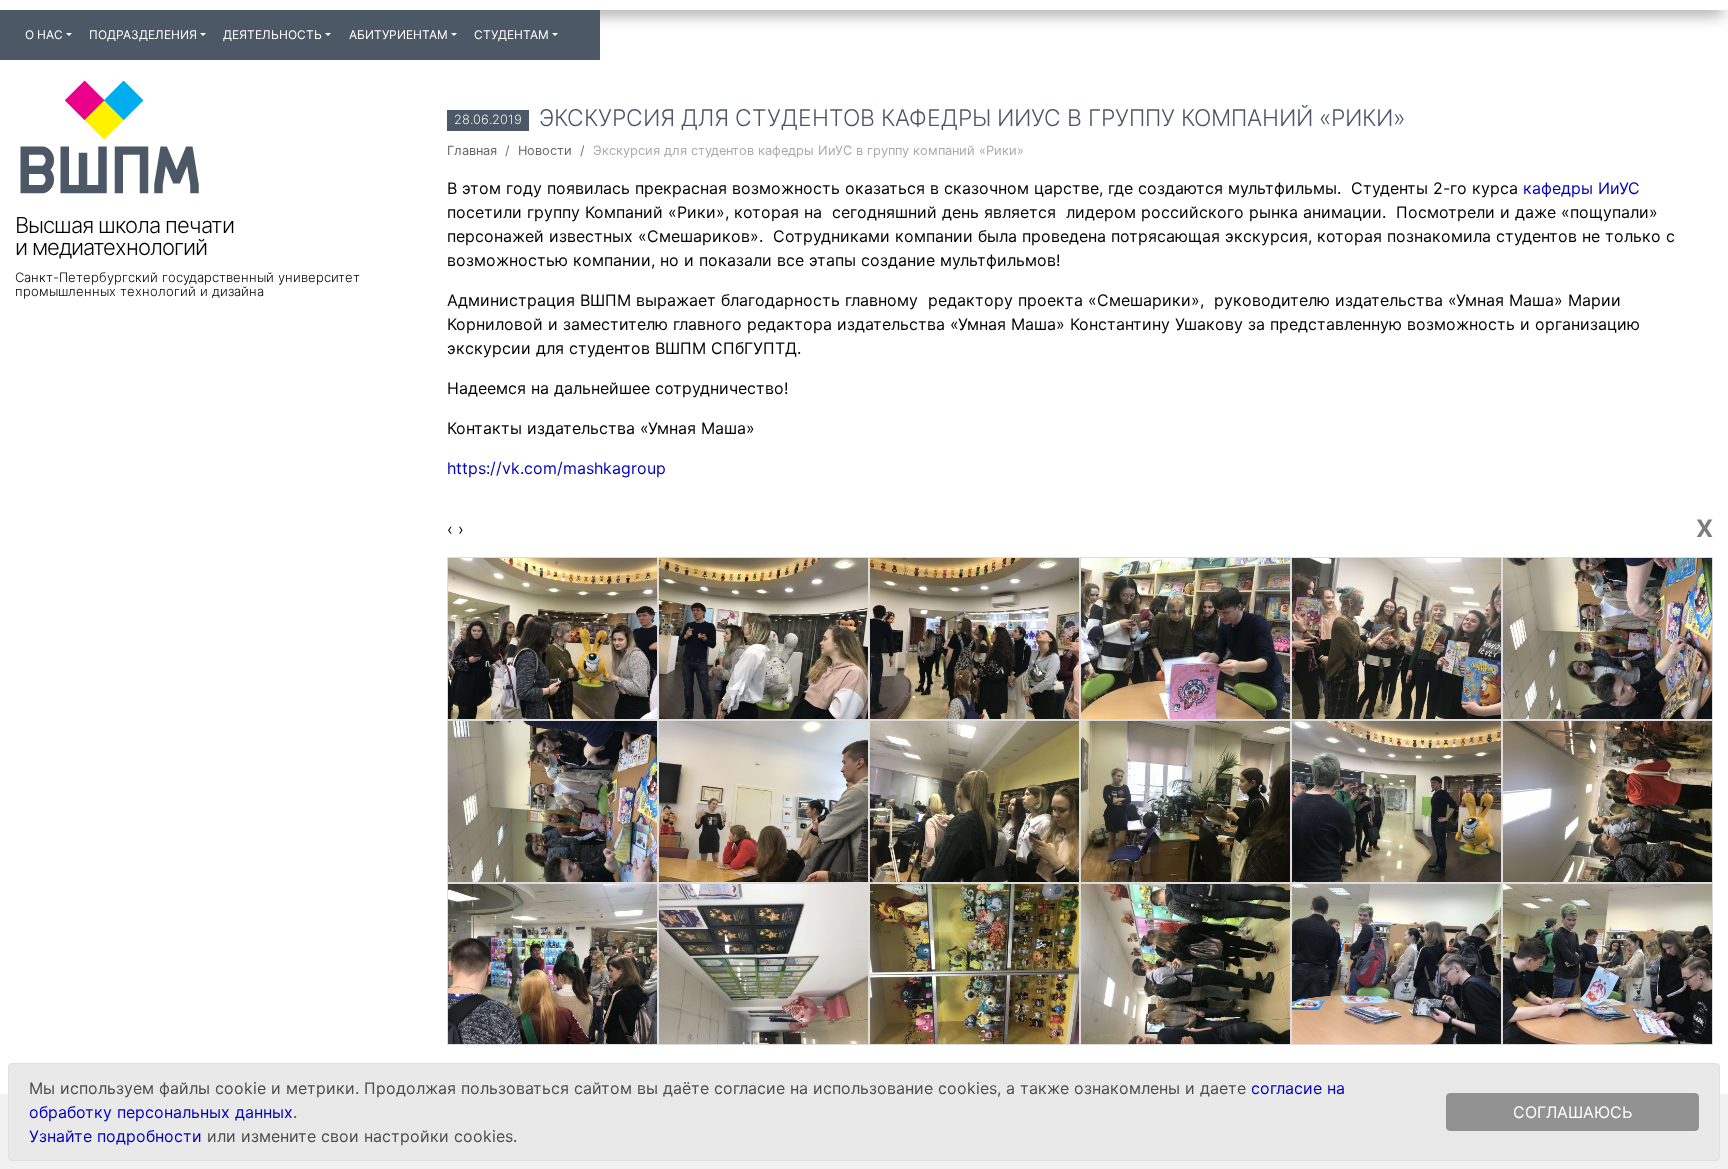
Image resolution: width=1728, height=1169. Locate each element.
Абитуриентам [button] (398, 34)
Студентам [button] (511, 34)
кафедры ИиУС (1581, 188)
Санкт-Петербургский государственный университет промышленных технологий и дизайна (187, 284)
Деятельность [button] (272, 34)
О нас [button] (44, 34)
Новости (545, 150)
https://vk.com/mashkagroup (556, 468)
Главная (472, 150)
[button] (575, 26)
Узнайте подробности (115, 1136)
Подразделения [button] (143, 34)
